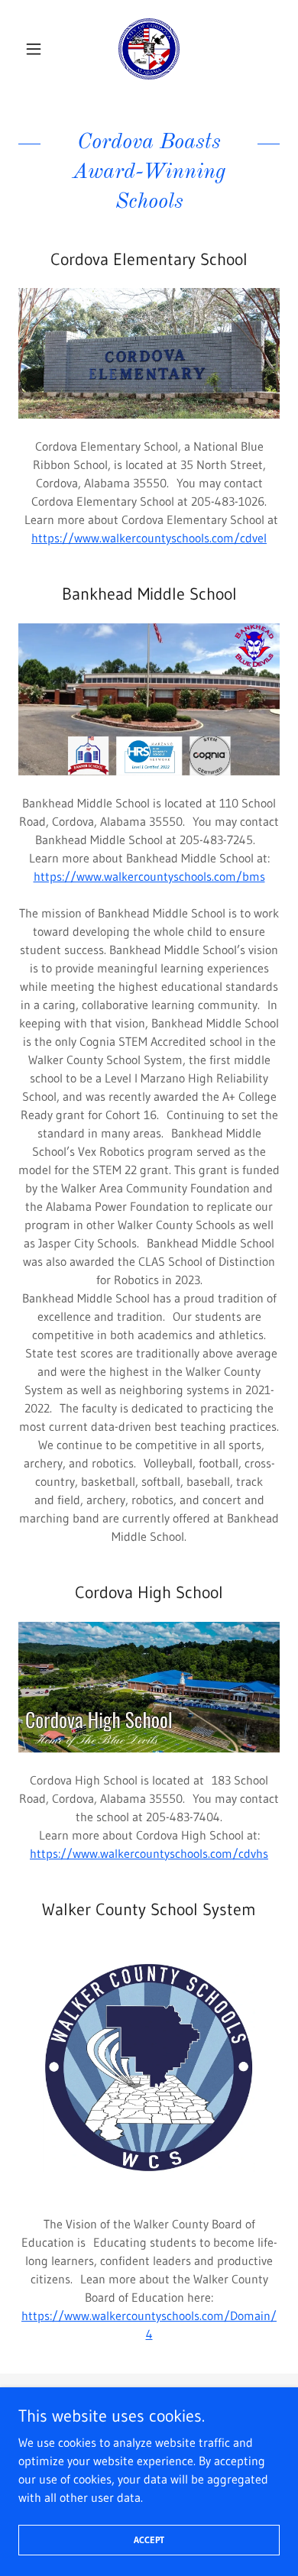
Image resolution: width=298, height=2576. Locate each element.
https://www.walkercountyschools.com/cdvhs (149, 1853)
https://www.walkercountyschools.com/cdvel (149, 538)
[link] (149, 49)
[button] (38, 49)
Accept (149, 2540)
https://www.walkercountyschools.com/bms (149, 876)
